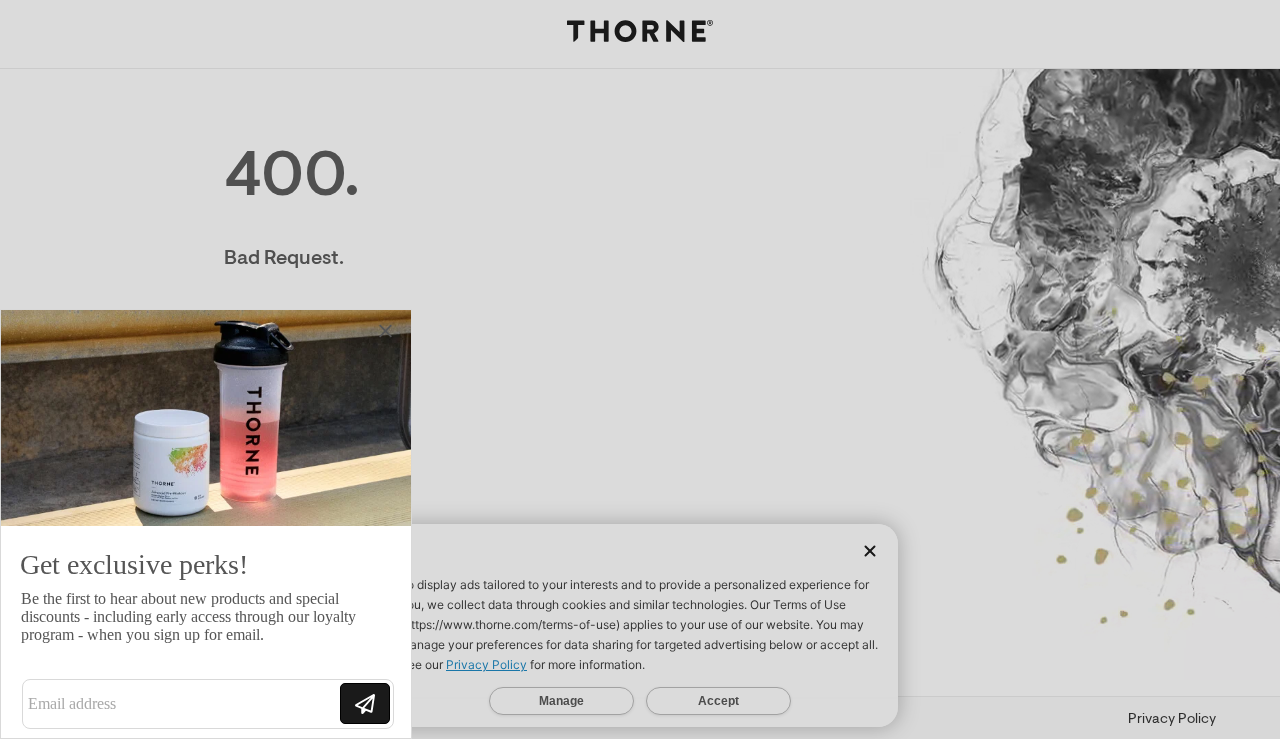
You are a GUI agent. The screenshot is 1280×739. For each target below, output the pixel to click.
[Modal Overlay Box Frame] (206, 524)
